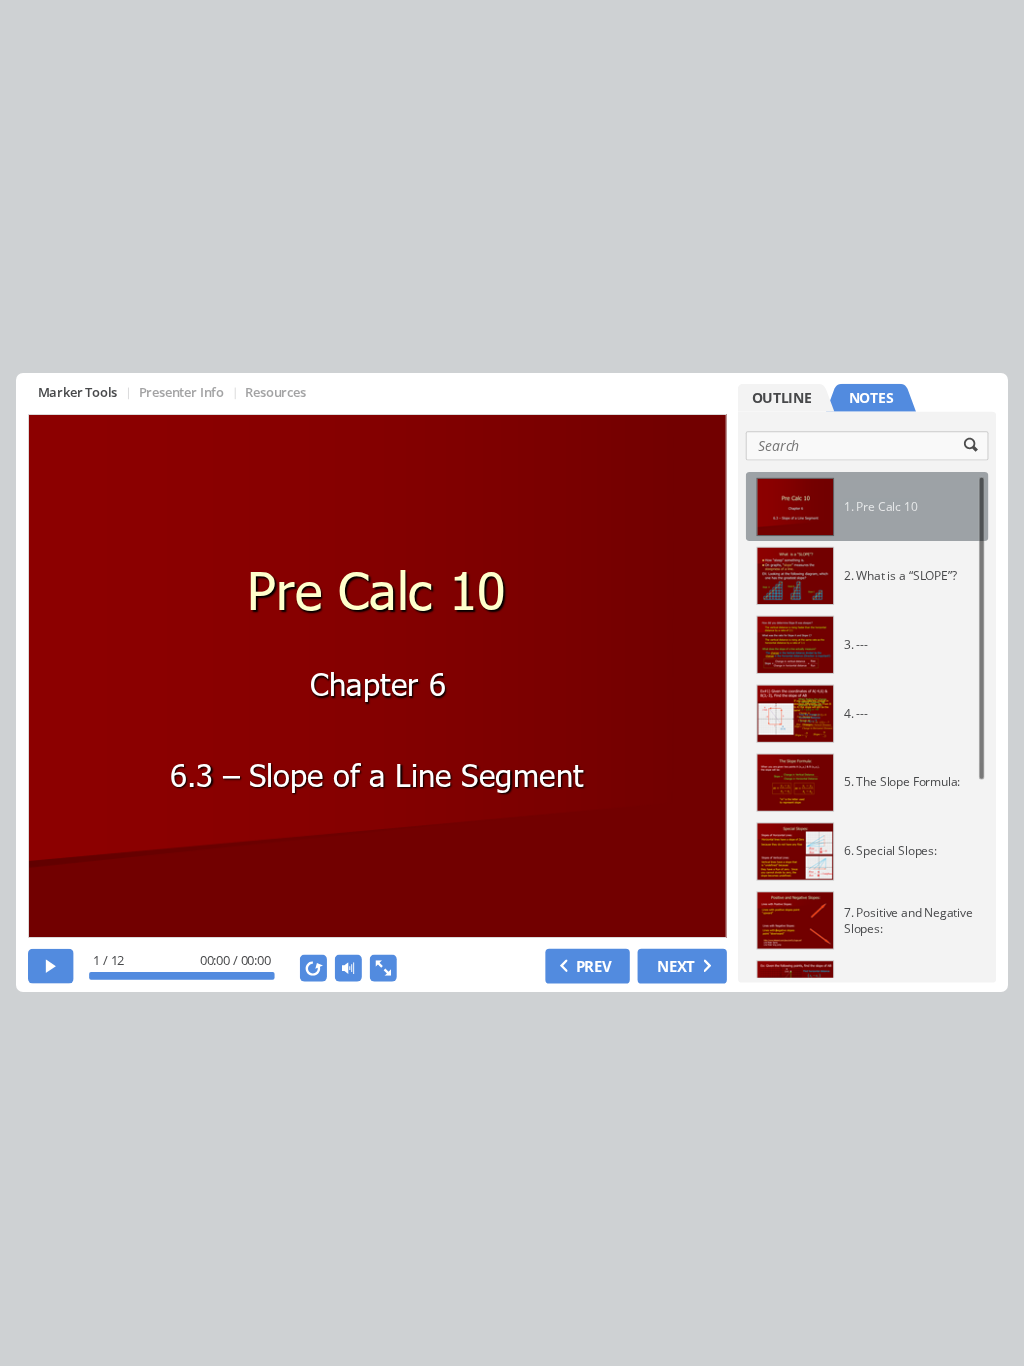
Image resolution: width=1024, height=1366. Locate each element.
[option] (867, 506)
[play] (51, 965)
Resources (275, 392)
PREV (593, 965)
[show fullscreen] (382, 967)
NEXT (676, 965)
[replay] (312, 967)
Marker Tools (77, 392)
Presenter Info (180, 392)
